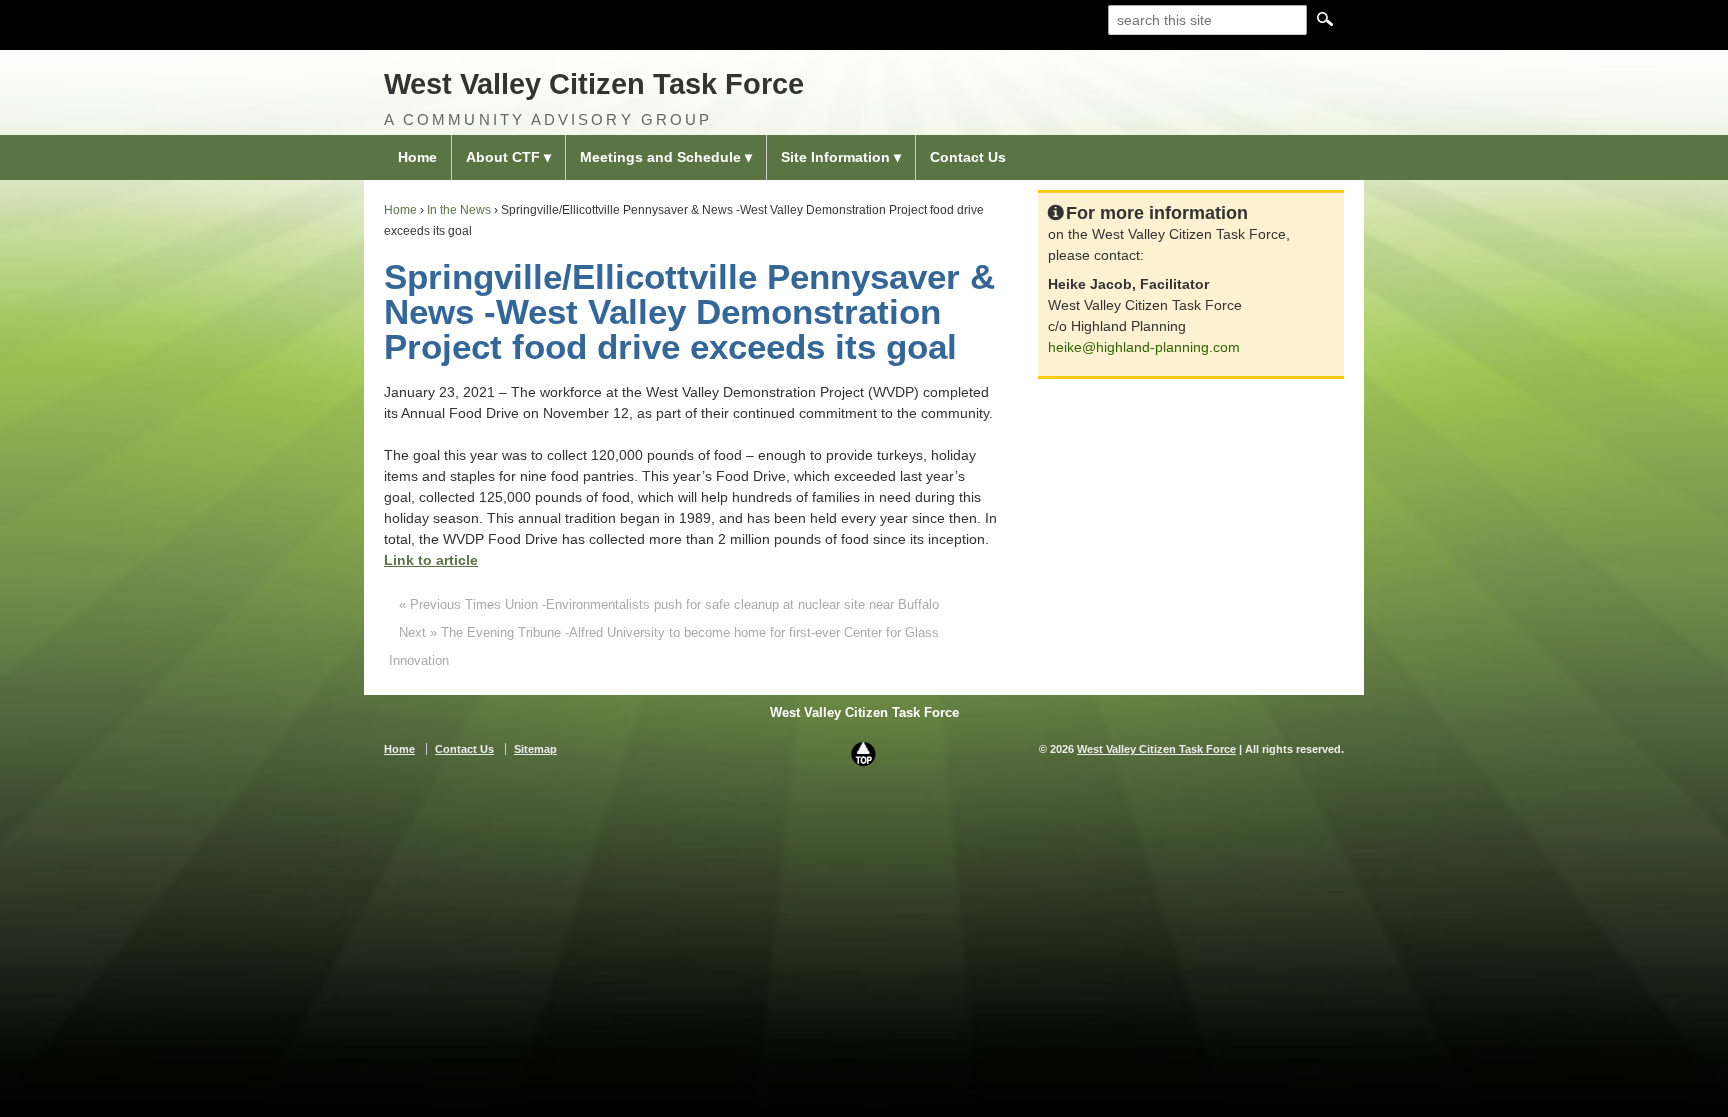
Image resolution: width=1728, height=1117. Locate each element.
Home (417, 157)
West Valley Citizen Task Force (594, 84)
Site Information (835, 157)
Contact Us (968, 157)
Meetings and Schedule (660, 157)
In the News (459, 210)
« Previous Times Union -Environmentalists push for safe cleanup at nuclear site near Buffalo (669, 604)
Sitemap (535, 749)
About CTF (503, 157)
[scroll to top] (864, 753)
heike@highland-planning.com (1144, 347)
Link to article (431, 560)
